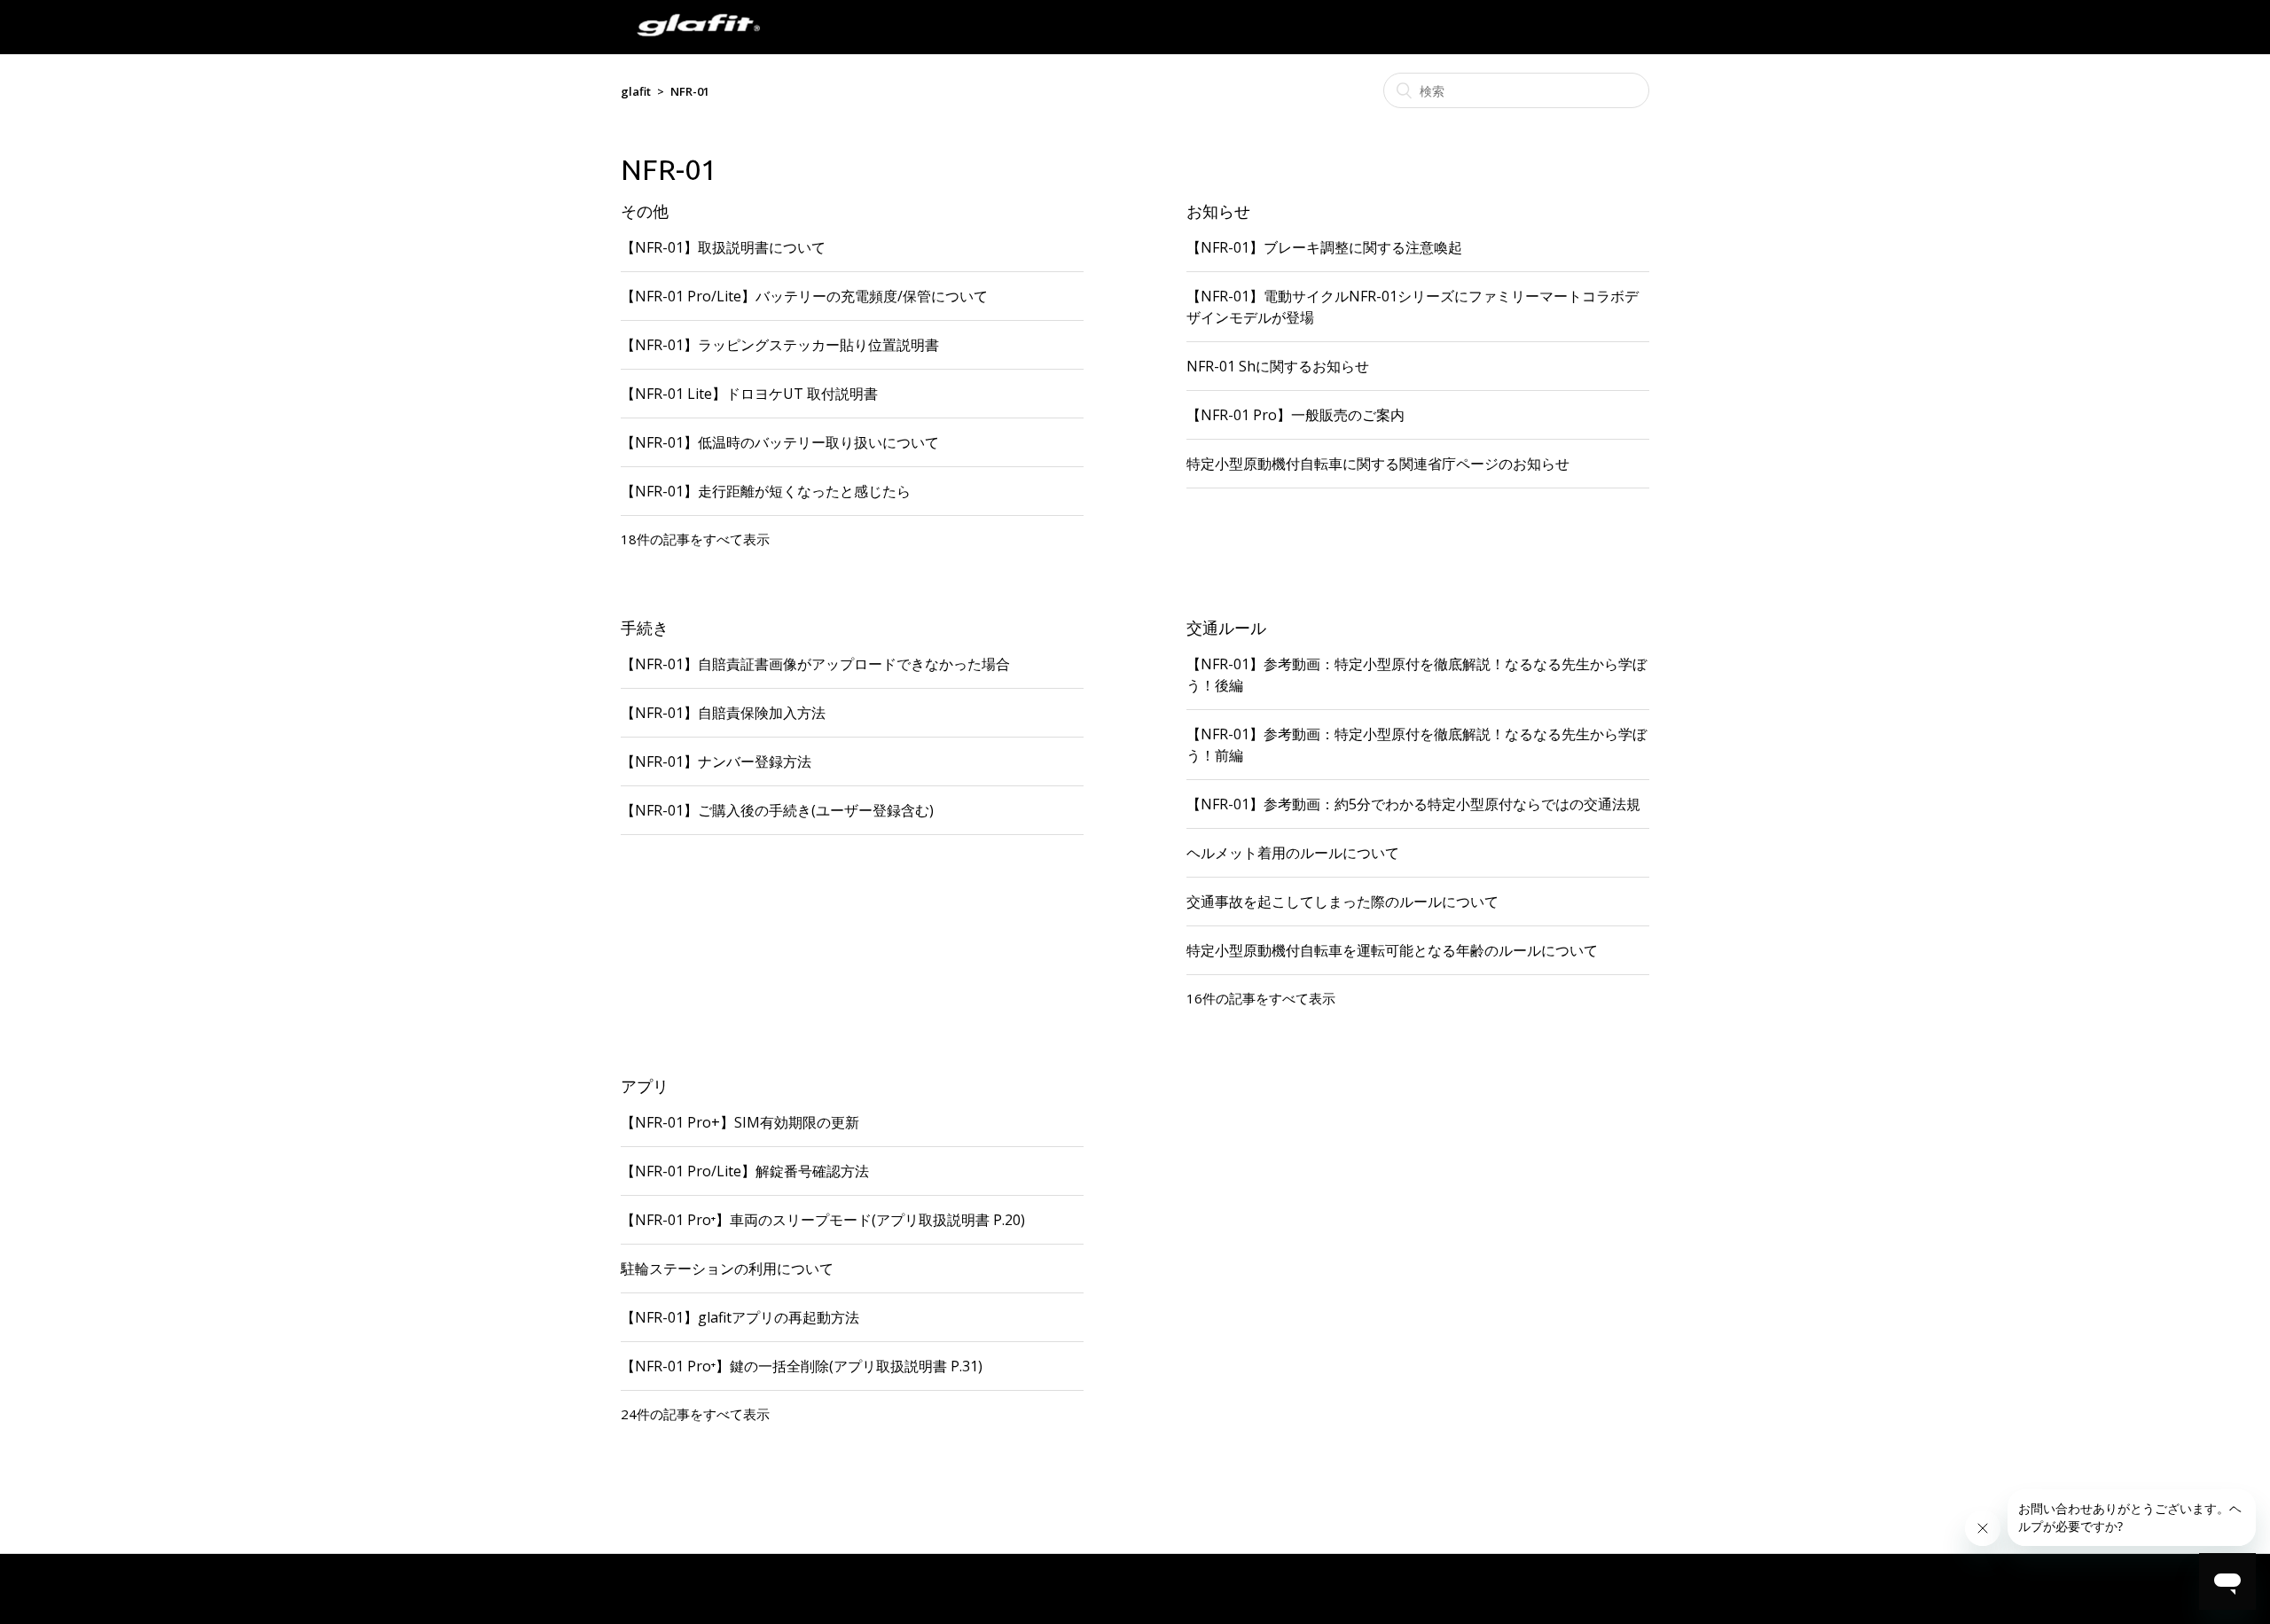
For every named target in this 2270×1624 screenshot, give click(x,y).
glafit (636, 91)
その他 (645, 211)
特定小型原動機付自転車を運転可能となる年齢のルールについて (1392, 950)
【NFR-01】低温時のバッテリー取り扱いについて (780, 442)
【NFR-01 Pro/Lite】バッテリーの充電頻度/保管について (804, 296)
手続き (645, 628)
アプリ (645, 1086)
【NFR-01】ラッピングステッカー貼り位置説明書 (780, 345)
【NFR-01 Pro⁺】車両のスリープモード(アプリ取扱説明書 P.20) (823, 1220)
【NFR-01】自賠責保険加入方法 (723, 713)
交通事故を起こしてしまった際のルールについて (1342, 902)
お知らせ (1218, 211)
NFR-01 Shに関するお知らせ (1278, 366)
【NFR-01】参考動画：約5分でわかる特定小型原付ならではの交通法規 (1413, 804)
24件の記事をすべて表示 (695, 1414)
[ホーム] (698, 44)
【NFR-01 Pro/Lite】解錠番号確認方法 (745, 1171)
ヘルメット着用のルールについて (1293, 853)
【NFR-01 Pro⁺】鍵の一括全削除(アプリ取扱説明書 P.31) (802, 1366)
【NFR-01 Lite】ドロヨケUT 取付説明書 (749, 394)
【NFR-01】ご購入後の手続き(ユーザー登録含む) (777, 810)
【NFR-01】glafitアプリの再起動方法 (740, 1317)
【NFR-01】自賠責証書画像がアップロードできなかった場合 (815, 664)
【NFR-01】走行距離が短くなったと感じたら (766, 491)
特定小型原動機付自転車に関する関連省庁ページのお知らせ (1378, 464)
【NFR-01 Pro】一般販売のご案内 (1295, 415)
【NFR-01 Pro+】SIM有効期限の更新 (740, 1122)
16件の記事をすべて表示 (1261, 998)
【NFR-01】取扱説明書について (723, 247)
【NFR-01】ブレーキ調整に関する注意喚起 (1324, 247)
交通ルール (1226, 628)
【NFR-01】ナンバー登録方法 (716, 761)
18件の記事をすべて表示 (695, 539)
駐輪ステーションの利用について (727, 1269)
